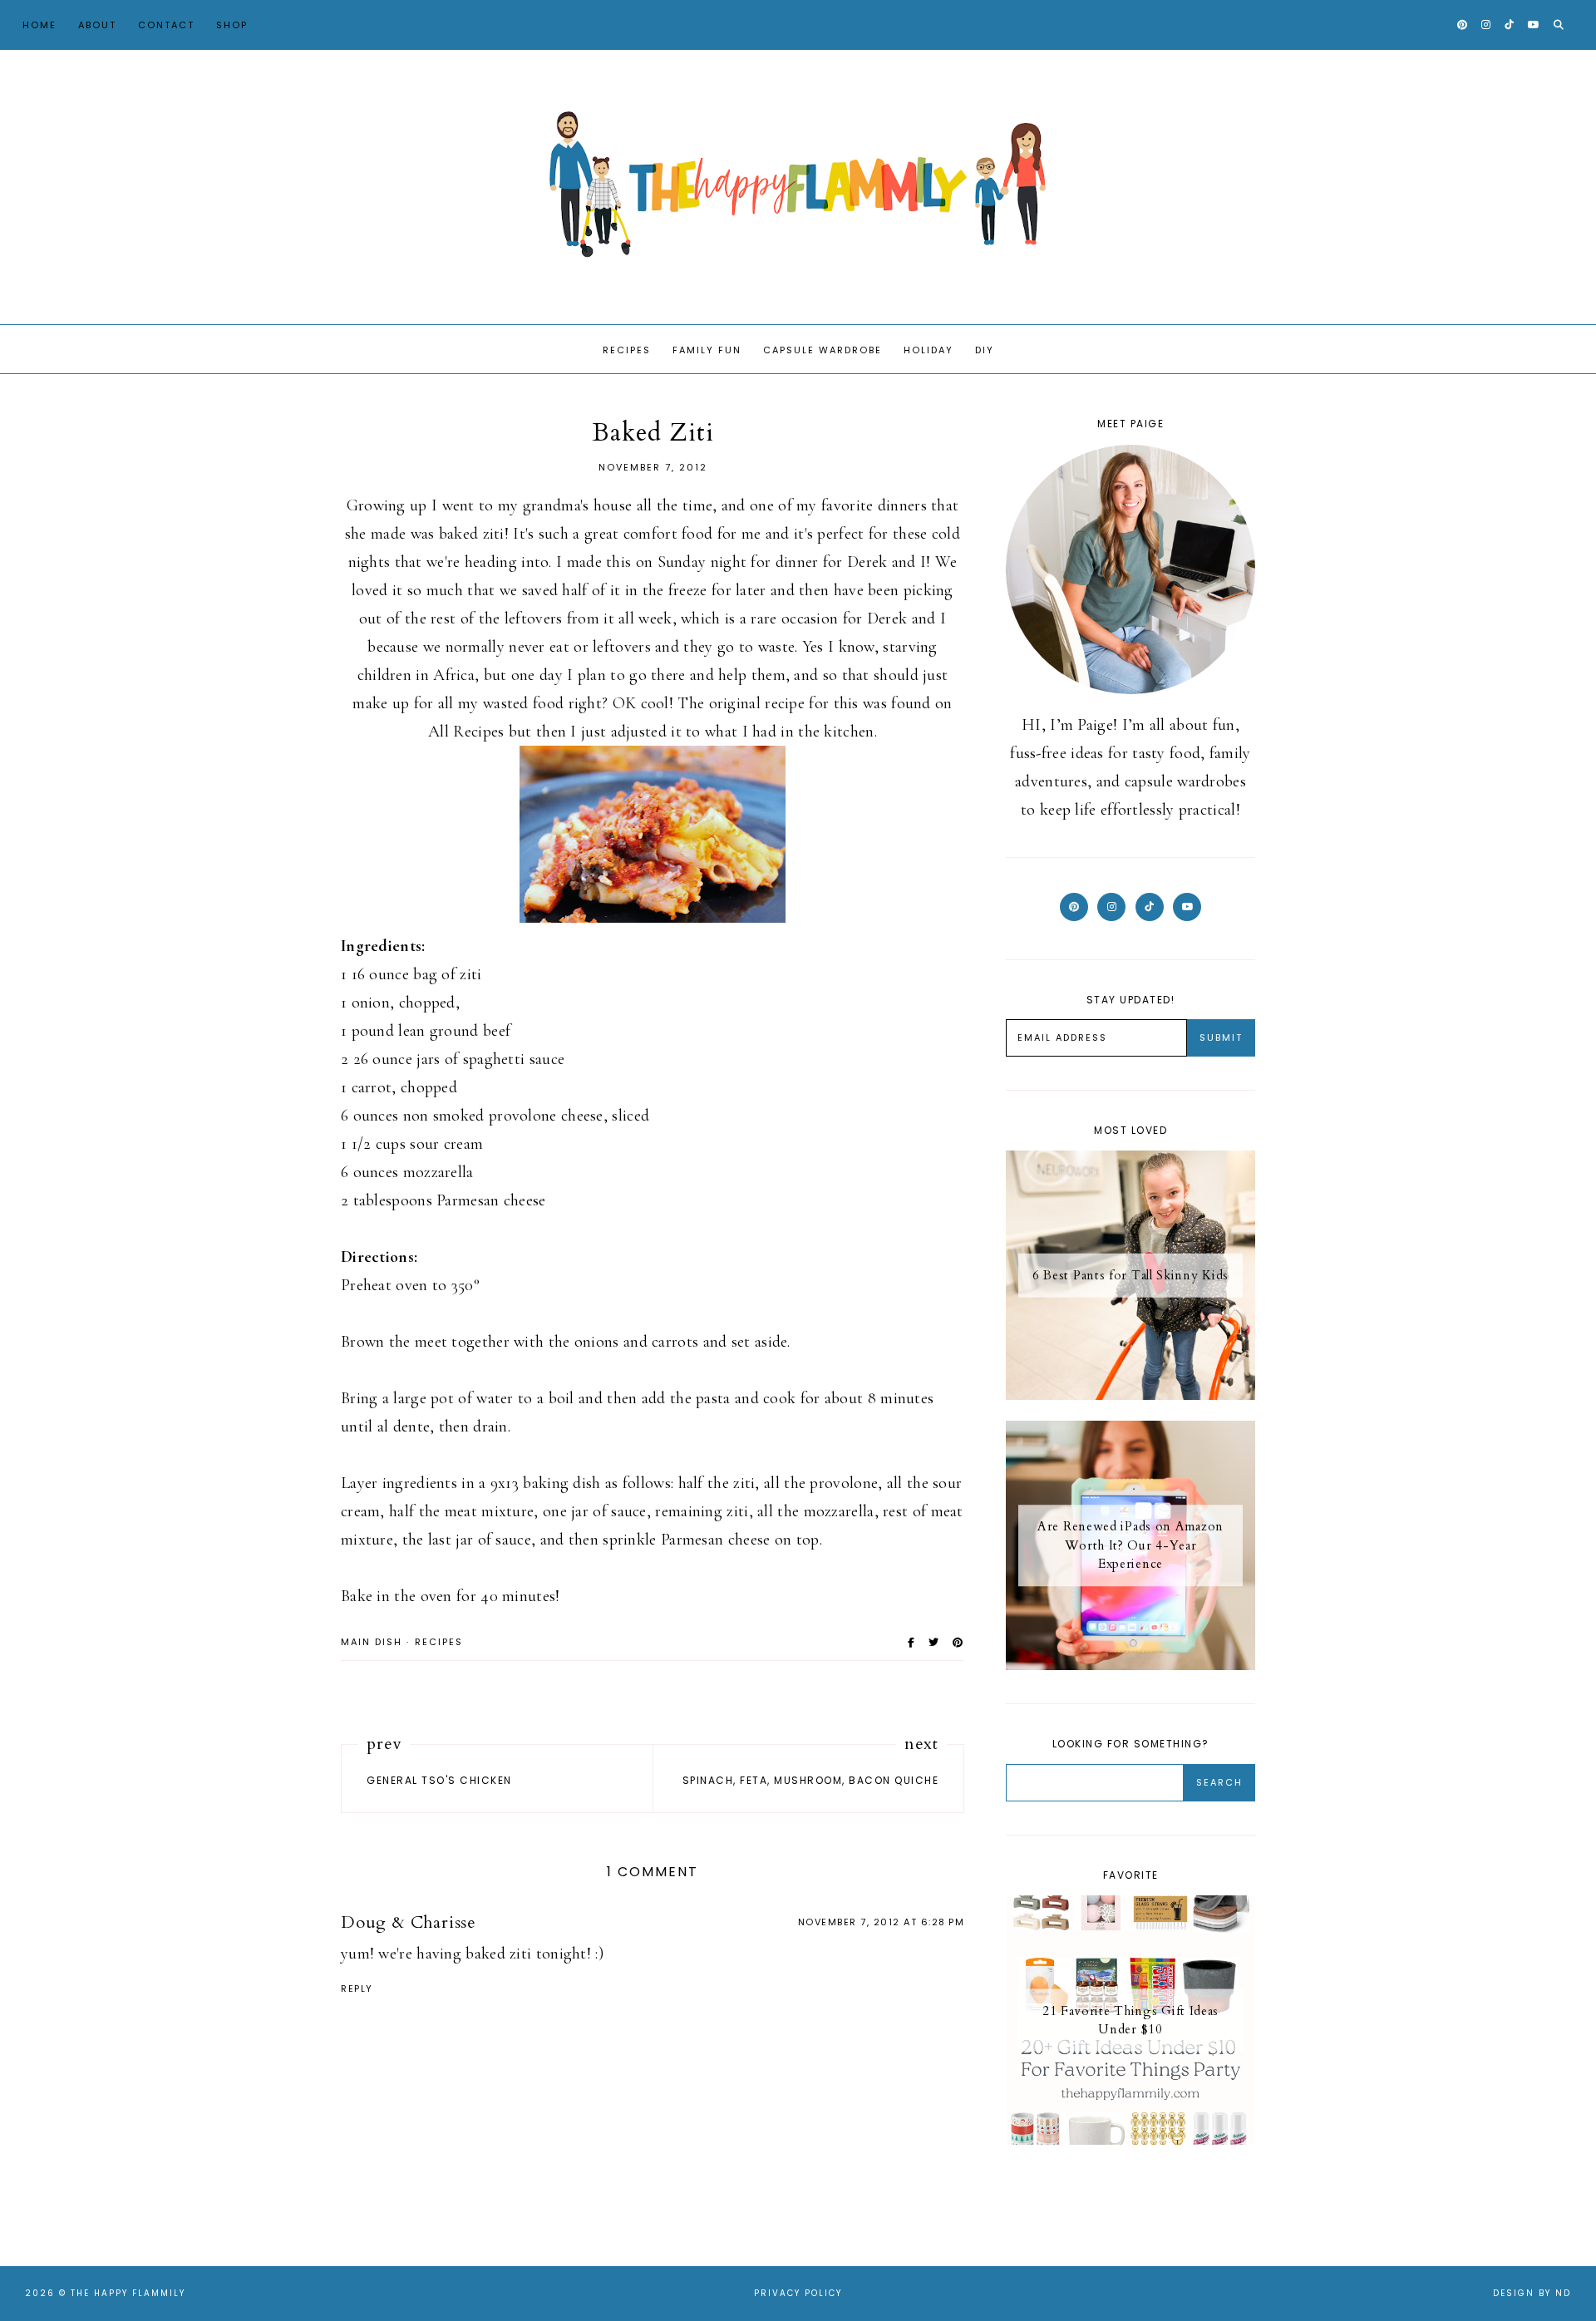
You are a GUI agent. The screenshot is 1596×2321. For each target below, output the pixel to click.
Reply (357, 1988)
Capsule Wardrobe (823, 350)
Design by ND (1532, 2293)
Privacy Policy (798, 2293)
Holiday (929, 350)
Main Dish (372, 1642)
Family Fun (707, 350)
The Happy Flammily (128, 2293)
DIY (985, 350)
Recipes (627, 350)
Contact (166, 25)
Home (39, 25)
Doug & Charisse (409, 1922)
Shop (232, 25)
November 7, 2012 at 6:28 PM (882, 1922)
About (97, 25)
